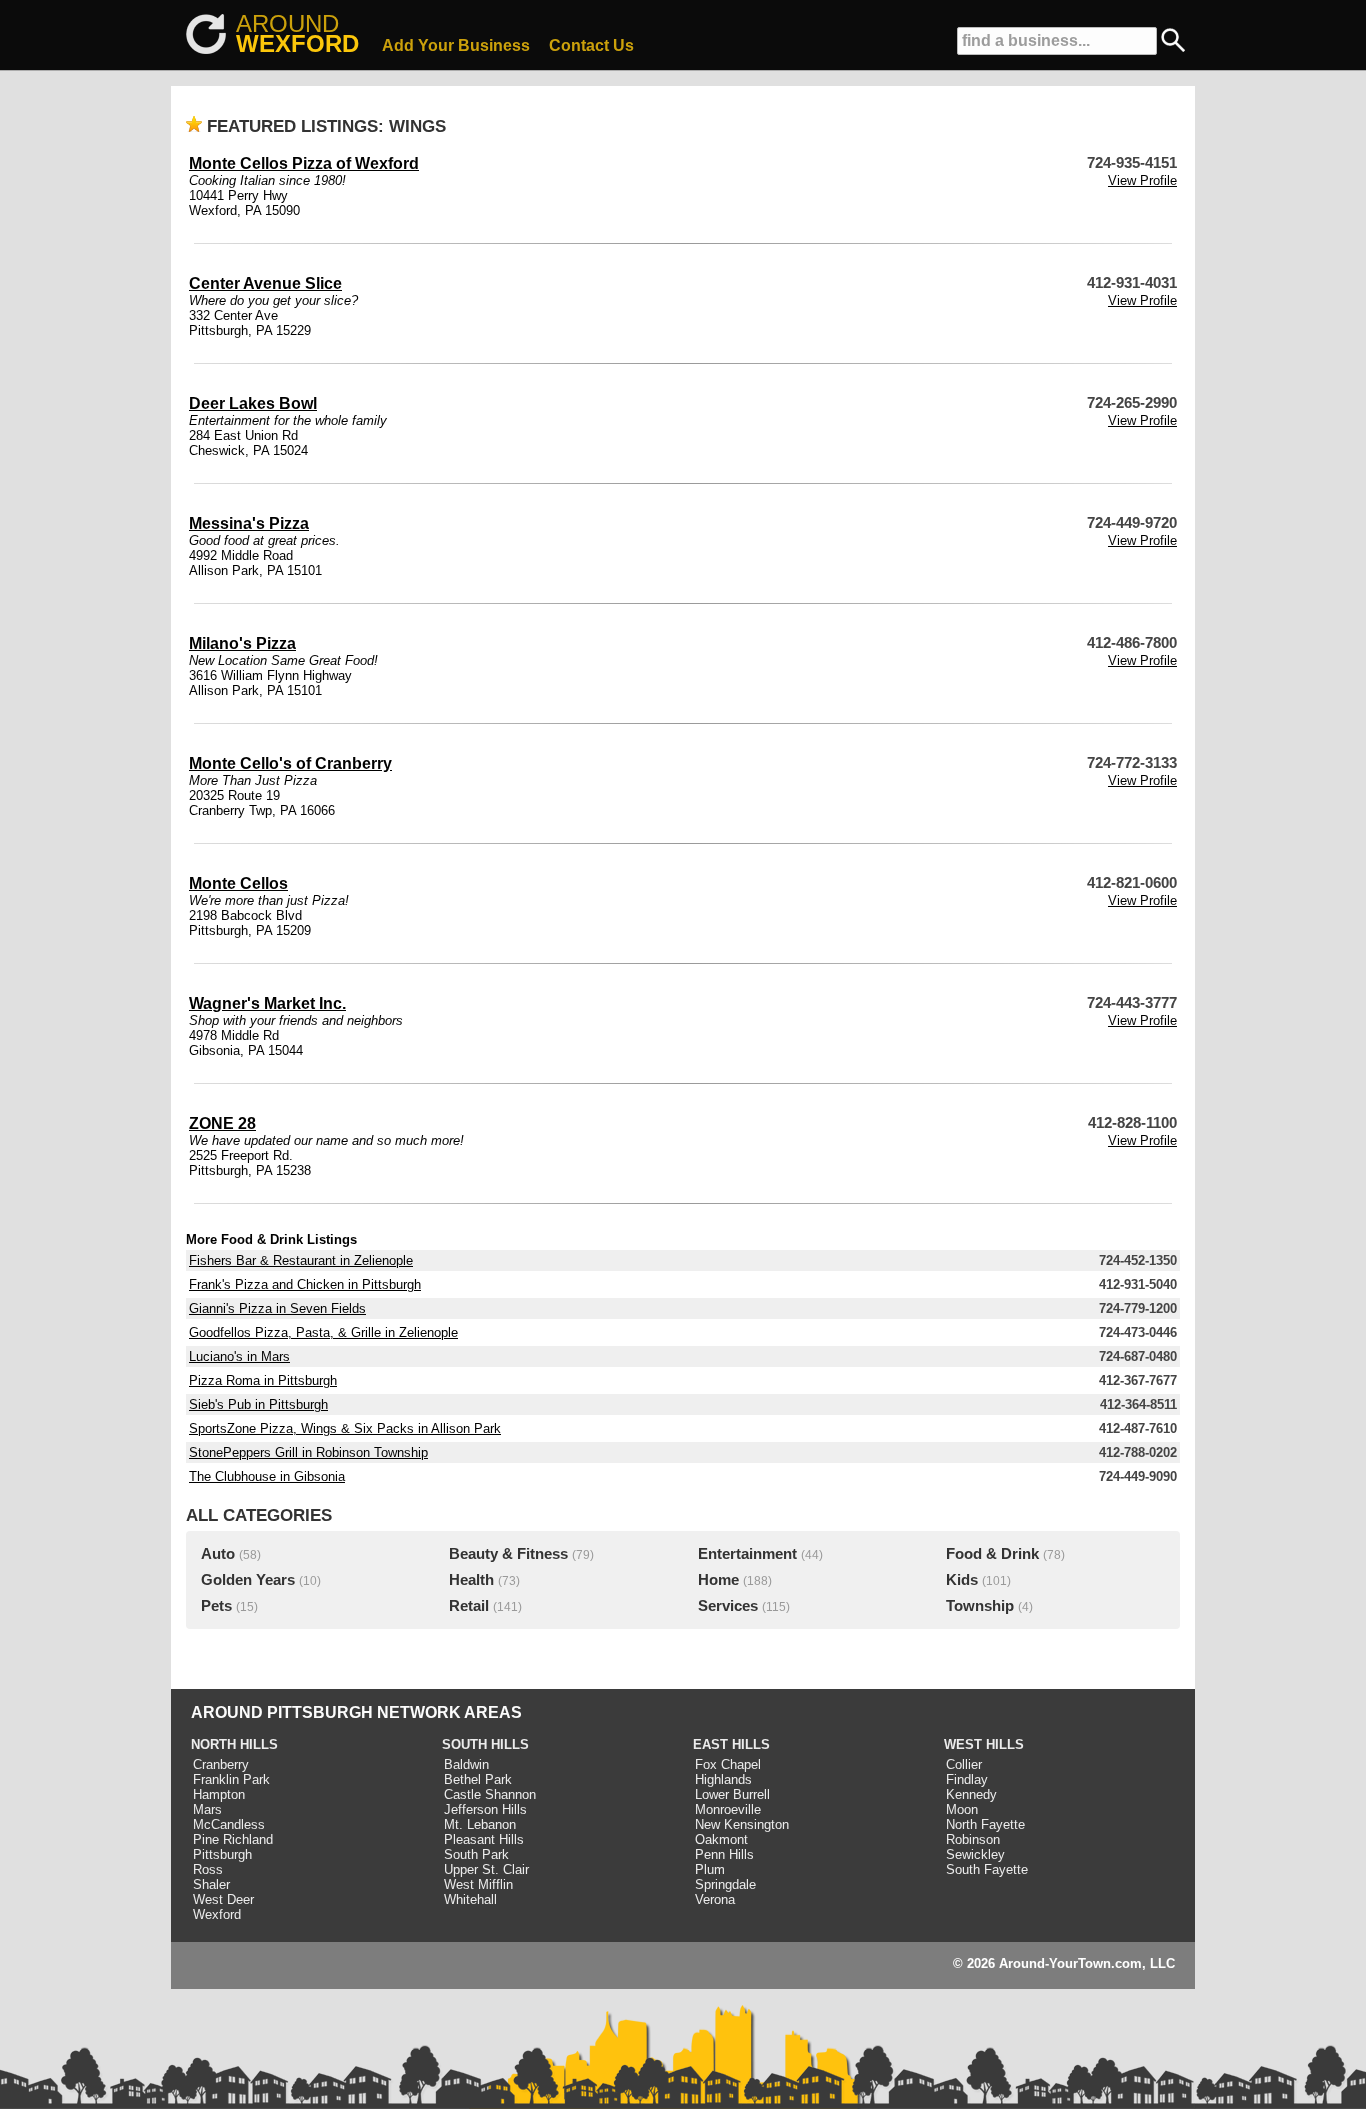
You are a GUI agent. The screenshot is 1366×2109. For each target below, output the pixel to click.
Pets (216, 1606)
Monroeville (728, 1809)
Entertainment (747, 1554)
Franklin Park (231, 1779)
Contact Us (591, 45)
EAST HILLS (731, 1744)
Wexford (217, 1914)
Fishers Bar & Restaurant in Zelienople (301, 1260)
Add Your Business (456, 45)
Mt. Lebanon (480, 1824)
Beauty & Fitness (508, 1554)
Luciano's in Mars (239, 1356)
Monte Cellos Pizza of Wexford (304, 163)
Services (728, 1606)
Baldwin (466, 1764)
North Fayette (985, 1824)
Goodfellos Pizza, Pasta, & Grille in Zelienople (323, 1332)
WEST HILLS (984, 1744)
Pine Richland (233, 1839)
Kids (962, 1580)
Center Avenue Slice (265, 283)
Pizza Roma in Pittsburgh (263, 1380)
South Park (476, 1854)
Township (980, 1606)
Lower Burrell (732, 1794)
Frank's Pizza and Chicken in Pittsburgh (305, 1284)
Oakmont (721, 1839)
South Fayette (987, 1869)
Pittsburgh (222, 1854)
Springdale (725, 1884)
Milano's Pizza (242, 643)
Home (718, 1580)
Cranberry (221, 1764)
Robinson (973, 1839)
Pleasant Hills (484, 1839)
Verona (715, 1899)
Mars (207, 1809)
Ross (208, 1869)
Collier (964, 1764)
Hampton (219, 1794)
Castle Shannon (490, 1794)
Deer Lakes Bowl (253, 403)
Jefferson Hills (485, 1809)
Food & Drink (992, 1554)
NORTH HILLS (234, 1744)
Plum (710, 1869)
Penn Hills (724, 1854)
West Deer (223, 1899)
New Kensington (742, 1824)
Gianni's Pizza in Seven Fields (277, 1308)
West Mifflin (478, 1884)
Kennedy (971, 1794)
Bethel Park (478, 1779)
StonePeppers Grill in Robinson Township (308, 1452)
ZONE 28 (222, 1123)
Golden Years (248, 1580)
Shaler (211, 1884)
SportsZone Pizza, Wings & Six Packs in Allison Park (345, 1428)
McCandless (229, 1824)
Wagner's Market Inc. (267, 1003)
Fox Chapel (728, 1764)
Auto (218, 1554)
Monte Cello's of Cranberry (290, 763)
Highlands (723, 1779)
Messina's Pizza (249, 523)
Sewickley (975, 1854)
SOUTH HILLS (485, 1744)
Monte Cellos (238, 883)
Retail (469, 1606)
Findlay (967, 1779)
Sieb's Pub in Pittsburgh (258, 1404)
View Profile (1142, 180)
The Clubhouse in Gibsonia (267, 1476)
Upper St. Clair (486, 1869)
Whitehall (470, 1899)
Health (471, 1580)
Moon (962, 1809)
